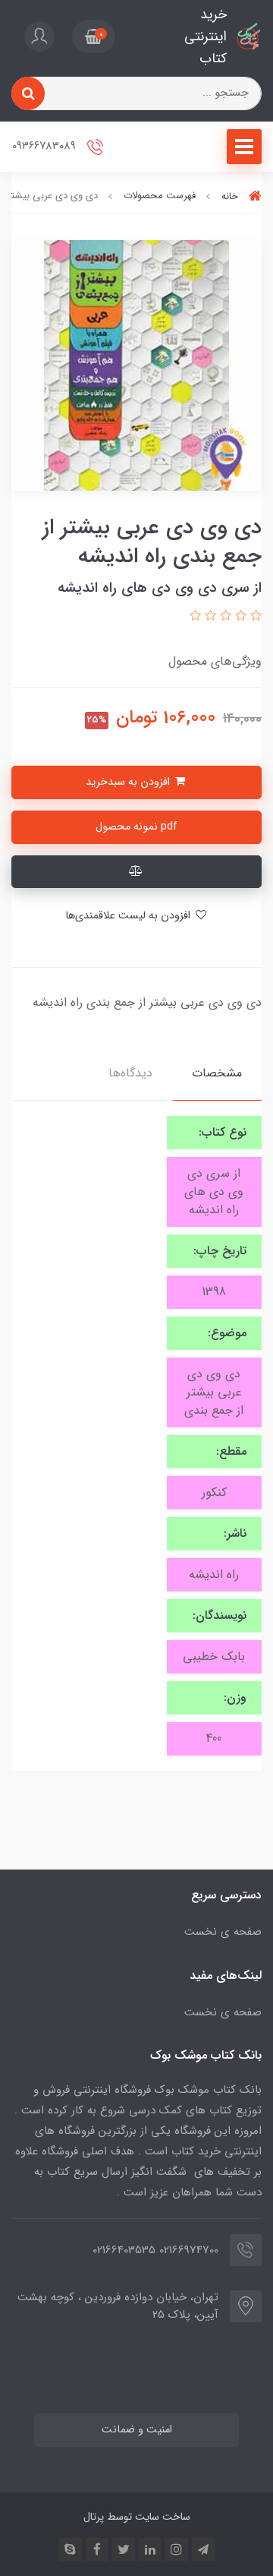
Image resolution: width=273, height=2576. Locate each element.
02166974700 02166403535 (155, 2250)
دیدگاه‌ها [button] (130, 1073)
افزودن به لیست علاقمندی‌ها (129, 916)
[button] (94, 36)
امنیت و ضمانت (137, 2430)
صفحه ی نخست (223, 1932)
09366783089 (45, 147)
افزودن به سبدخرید (129, 782)
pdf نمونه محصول (136, 827)
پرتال (94, 2517)
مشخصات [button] (217, 1073)
